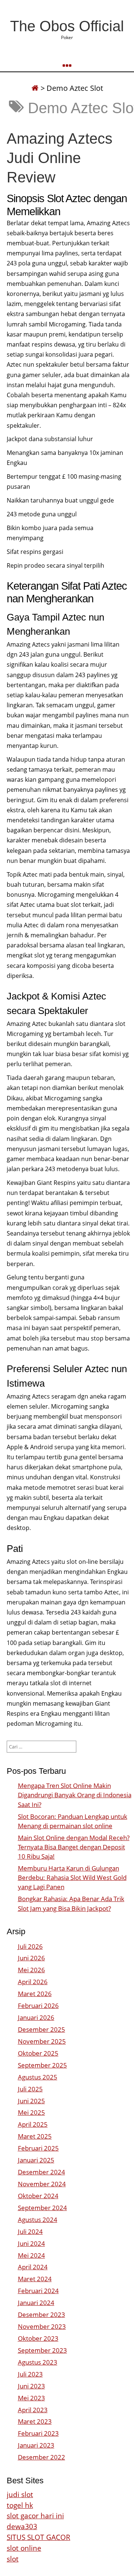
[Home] (35, 88)
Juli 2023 (30, 2374)
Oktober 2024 (38, 2196)
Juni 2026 (31, 1958)
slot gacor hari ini (35, 2516)
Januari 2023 (36, 2445)
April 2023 (33, 2410)
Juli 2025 (30, 2089)
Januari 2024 (36, 2303)
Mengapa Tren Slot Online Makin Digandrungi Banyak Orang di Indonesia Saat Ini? (75, 1795)
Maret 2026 (35, 1994)
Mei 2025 (31, 2112)
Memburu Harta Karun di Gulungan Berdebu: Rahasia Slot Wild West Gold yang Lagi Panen (72, 1877)
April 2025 (33, 2124)
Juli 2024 (30, 2231)
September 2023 (42, 2350)
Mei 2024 (31, 2255)
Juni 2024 (31, 2243)
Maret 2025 (35, 2136)
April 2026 (33, 1982)
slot (13, 2559)
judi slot (20, 2494)
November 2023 (42, 2326)
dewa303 (22, 2526)
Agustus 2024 (38, 2220)
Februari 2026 (38, 2006)
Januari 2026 (36, 2017)
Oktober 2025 (38, 2053)
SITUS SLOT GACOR (39, 2537)
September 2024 (42, 2208)
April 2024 (33, 2267)
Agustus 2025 (38, 2077)
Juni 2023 (31, 2386)
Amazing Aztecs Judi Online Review (60, 158)
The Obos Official (67, 26)
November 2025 (42, 2041)
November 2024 (42, 2184)
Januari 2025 (36, 2160)
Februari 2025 (38, 2148)
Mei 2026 (31, 1970)
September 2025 (42, 2065)
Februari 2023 (38, 2433)
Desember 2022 (42, 2457)
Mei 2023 (31, 2398)
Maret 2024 (35, 2279)
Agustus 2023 (38, 2362)
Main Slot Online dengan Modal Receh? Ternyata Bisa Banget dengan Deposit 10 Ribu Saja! (74, 1847)
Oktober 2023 (38, 2338)
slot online (24, 2548)
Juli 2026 (30, 1946)
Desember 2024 (42, 2172)
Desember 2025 (42, 2029)
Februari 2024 (38, 2291)
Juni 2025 (31, 2101)
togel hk (20, 2505)
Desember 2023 (42, 2314)
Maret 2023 (35, 2421)
